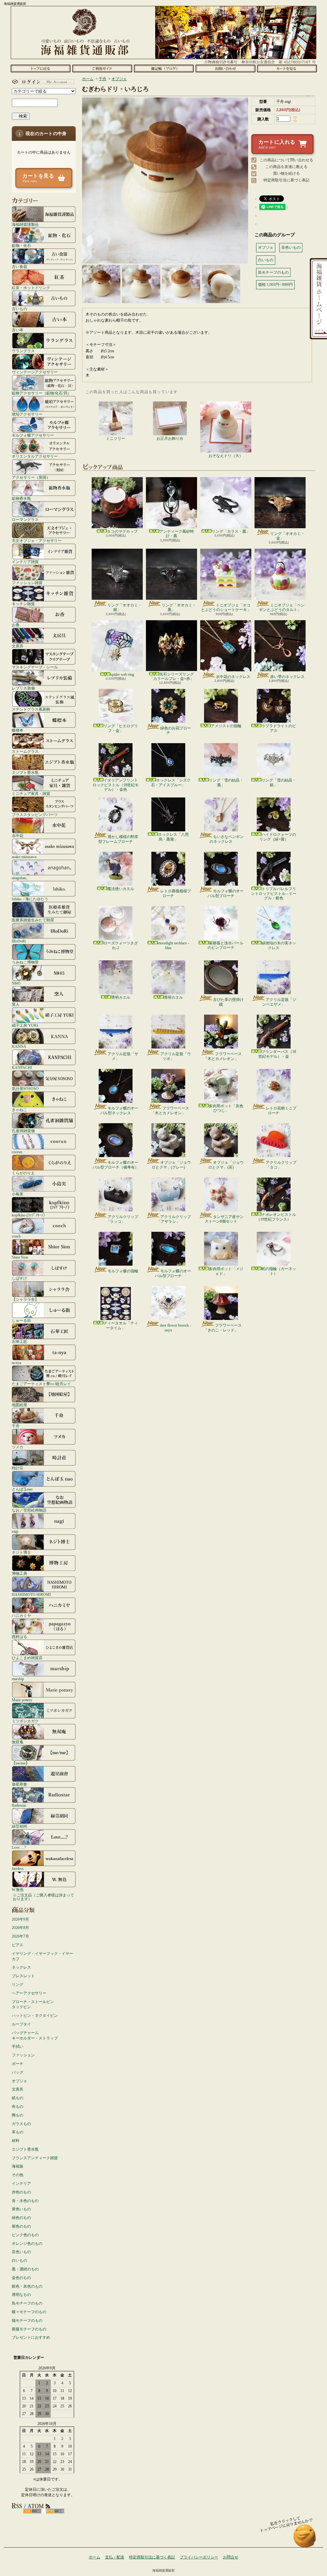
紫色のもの (21, 2226)
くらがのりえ (23, 1173)
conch (16, 1236)
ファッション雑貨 (27, 583)
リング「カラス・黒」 (231, 531)
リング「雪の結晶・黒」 (226, 782)
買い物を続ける (286, 173)
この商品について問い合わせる (286, 160)
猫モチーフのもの (27, 2321)
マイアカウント (42, 82)
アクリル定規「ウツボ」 (176, 1056)
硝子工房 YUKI (25, 1025)
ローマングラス (25, 519)
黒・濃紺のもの (25, 2269)
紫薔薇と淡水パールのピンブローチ (225, 945)
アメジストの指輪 (226, 726)
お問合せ (225, 68)
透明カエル (121, 997)
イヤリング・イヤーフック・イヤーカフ (42, 1956)
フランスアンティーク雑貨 (35, 2158)
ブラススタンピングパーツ (35, 815)
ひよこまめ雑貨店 (27, 1658)
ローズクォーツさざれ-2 (121, 945)
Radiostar (19, 1805)
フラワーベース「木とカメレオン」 (223, 1056)
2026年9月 (20, 1919)
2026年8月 (20, 1928)
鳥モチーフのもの (27, 2303)
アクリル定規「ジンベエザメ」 (279, 1002)
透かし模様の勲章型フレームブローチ (118, 839)
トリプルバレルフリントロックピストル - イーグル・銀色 (274, 893)
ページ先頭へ (305, 2539)
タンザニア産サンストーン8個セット (224, 1219)
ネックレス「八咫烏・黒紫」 (173, 837)
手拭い (18, 2046)
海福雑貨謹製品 (25, 224)
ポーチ (18, 2064)
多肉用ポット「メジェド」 (226, 1271)
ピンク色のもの (25, 2235)
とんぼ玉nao (22, 1489)
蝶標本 (18, 730)
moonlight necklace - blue (173, 945)
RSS (32, 2511)
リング (18, 1985)
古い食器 (19, 267)
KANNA (19, 1046)
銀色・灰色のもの (27, 2286)
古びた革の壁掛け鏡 (228, 1002)
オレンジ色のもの (27, 2244)
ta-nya (16, 1363)
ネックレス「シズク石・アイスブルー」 (171, 782)
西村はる (19, 1637)
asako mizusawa (24, 857)
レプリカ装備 (23, 688)
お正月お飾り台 (170, 438)
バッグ (18, 2072)
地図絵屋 (19, 1405)
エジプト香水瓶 (25, 772)
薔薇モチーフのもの (29, 2329)
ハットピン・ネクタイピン (35, 2016)
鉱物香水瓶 (21, 498)
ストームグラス (25, 751)
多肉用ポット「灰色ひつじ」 (226, 1108)
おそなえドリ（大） (226, 456)
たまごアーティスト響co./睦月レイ (41, 1384)
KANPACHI (22, 1067)
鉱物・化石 (21, 245)
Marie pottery (22, 1700)
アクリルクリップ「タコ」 (281, 1165)
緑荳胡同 (19, 1826)
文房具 (18, 646)
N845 (16, 983)
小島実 (18, 1194)
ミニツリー (116, 438)
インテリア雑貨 (25, 562)
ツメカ (18, 1447)
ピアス (18, 1945)
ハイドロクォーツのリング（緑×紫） (278, 837)
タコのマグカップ (122, 531)
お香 (16, 625)
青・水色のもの (25, 2201)
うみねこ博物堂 (25, 962)
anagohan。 (21, 878)
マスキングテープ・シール (35, 667)
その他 (18, 2175)
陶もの (18, 2115)
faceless (18, 1868)
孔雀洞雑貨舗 (23, 1131)
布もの (18, 2107)
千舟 (16, 1426)
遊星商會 (19, 1784)
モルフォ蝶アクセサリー (33, 435)
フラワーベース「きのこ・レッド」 (223, 1328)
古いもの (19, 309)
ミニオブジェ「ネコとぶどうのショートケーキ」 (226, 607)
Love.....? (19, 1847)
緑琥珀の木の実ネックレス (279, 945)
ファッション (23, 2055)
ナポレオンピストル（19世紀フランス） (276, 1217)
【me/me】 (21, 1763)
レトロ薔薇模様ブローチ (176, 893)
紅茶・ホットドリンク (31, 288)
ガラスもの (21, 2124)
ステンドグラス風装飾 (31, 709)
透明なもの (21, 2295)
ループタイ (21, 2024)
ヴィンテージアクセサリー (35, 372)
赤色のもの (21, 2192)
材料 (16, 2141)
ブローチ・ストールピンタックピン (33, 2004)
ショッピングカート (287, 68)
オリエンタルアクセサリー (35, 456)
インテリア (21, 2184)
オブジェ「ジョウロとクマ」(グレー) (171, 1165)
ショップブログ (164, 68)
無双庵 (18, 1742)
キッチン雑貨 (23, 604)
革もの (18, 2132)
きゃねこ (19, 1110)
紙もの (18, 2098)
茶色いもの (21, 2252)
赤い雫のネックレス (287, 677)
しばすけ (19, 1278)
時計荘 (18, 1468)
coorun (17, 1152)
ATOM (55, 2511)
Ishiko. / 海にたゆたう (30, 899)
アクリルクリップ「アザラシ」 (174, 1219)
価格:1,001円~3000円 (275, 285)
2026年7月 (20, 1936)
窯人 (16, 1004)
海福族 (18, 2166)
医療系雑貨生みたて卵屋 (33, 920)
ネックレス (21, 1967)
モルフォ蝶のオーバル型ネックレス (119, 1110)
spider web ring (122, 674)
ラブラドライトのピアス (279, 728)
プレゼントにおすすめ (31, 2337)
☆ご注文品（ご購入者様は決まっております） (43, 1897)
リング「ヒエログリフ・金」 (121, 728)
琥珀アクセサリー (27, 414)
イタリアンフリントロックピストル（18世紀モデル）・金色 (116, 785)
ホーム (40, 68)
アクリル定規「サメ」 (123, 1056)
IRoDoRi (19, 941)
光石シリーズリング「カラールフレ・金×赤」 (172, 676)
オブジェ (19, 2081)
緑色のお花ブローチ (176, 730)
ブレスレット (23, 1976)
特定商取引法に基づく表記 (286, 180)
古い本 (18, 330)
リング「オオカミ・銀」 (125, 607)
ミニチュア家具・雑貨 (31, 793)
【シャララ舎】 (25, 1299)
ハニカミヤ (21, 1616)
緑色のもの (21, 2218)
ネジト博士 (21, 1552)
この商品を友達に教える (286, 167)
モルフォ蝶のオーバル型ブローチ (226, 893)
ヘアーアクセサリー (29, 1993)
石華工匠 (19, 1341)
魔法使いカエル (121, 889)
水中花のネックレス (233, 677)
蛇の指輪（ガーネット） (279, 1271)
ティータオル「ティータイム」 (121, 1325)
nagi (15, 1531)
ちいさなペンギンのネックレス (227, 839)
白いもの (19, 2260)
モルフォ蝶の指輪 (123, 1271)
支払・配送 (115, 2557)
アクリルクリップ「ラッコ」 (122, 1219)
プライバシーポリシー (199, 2557)
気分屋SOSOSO (25, 1089)
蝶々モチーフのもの (29, 2312)
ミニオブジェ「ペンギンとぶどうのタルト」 (282, 607)
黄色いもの (21, 2209)
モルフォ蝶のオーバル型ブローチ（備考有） (116, 1165)
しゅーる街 (21, 1320)
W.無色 (18, 1890)
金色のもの (21, 2278)
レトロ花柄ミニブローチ (281, 1110)
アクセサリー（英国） (31, 477)
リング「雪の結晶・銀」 (279, 782)
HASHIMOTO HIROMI (31, 1594)
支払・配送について (102, 68)
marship (18, 1679)
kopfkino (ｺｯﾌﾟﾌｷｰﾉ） (29, 1215)
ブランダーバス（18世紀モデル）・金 (277, 1054)
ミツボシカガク (25, 1721)
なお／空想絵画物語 (29, 1510)
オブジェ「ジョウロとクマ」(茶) (226, 1165)
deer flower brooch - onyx (175, 1328)
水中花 (18, 836)
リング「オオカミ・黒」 (179, 607)
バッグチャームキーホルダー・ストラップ (35, 2035)
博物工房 (19, 1573)
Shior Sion (20, 1257)
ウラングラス (23, 351)
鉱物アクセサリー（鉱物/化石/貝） (42, 393)
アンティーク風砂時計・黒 (177, 534)
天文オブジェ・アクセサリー (37, 541)
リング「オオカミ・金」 (287, 536)
